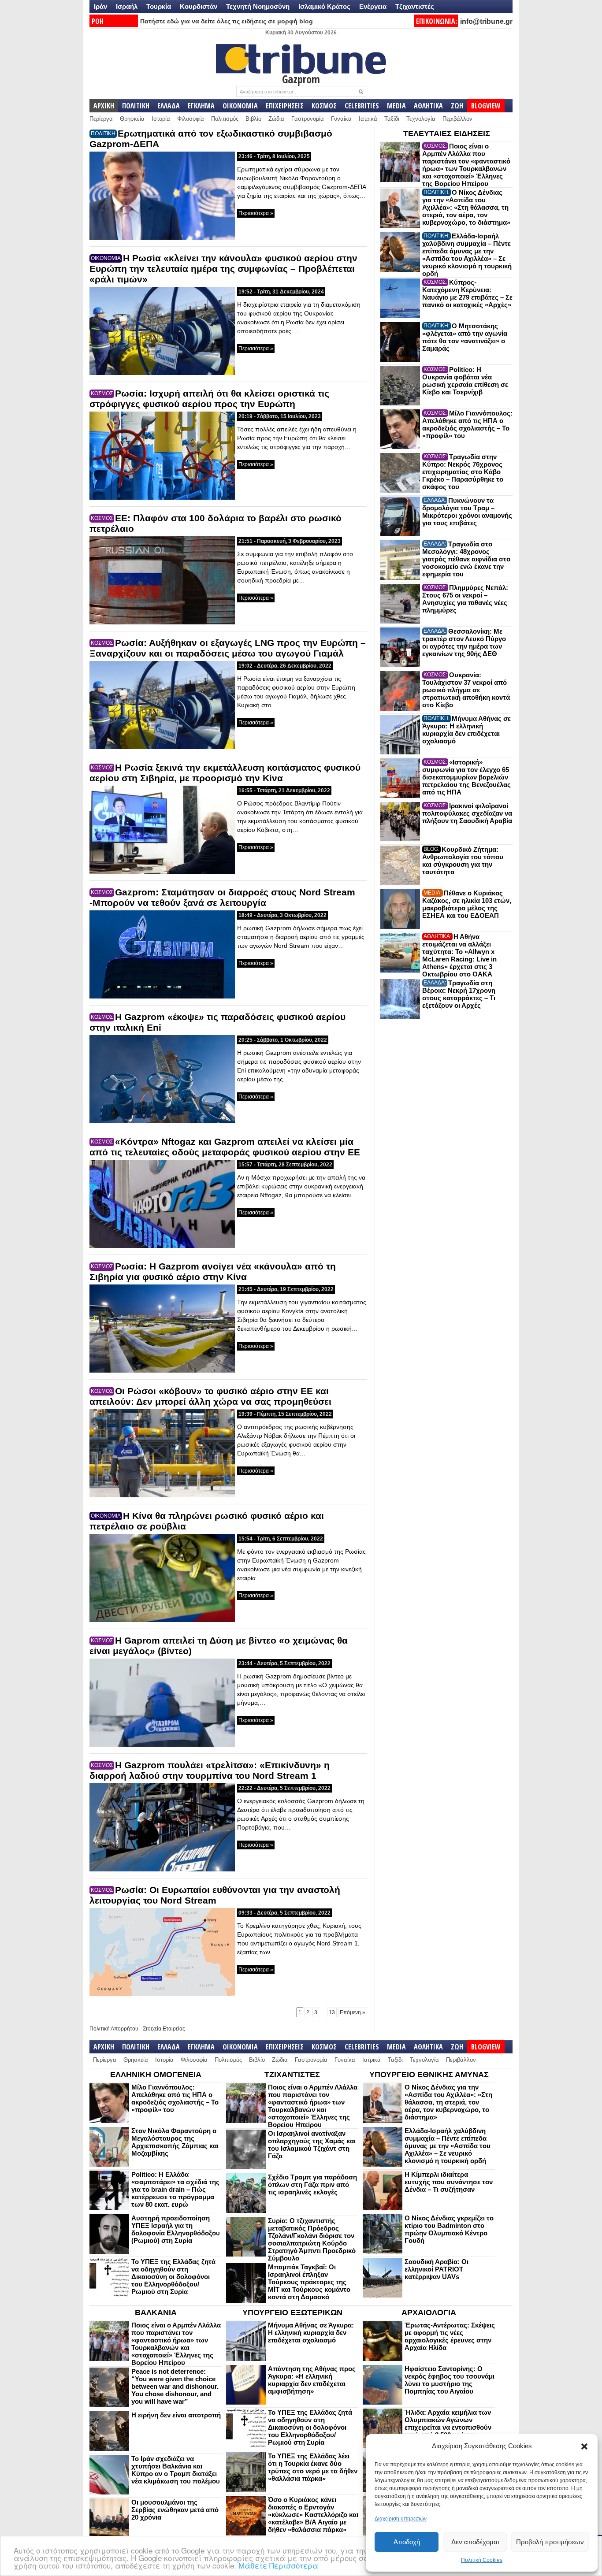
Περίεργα (101, 119)
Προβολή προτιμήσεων (550, 2542)
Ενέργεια (373, 6)
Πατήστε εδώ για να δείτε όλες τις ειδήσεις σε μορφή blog (227, 21)
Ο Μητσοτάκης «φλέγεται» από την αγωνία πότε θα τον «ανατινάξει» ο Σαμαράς (465, 337)
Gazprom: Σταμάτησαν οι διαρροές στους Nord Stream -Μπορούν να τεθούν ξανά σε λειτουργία (222, 897)
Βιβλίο (253, 119)
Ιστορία (161, 119)
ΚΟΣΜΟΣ (324, 106)
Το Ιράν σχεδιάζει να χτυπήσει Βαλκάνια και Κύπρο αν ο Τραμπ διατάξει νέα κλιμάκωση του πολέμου (176, 2470)
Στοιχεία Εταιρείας (164, 2029)
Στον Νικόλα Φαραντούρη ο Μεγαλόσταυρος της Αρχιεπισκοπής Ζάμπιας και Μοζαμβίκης (175, 2142)
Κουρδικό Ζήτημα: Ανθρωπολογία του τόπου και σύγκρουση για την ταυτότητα (463, 861)
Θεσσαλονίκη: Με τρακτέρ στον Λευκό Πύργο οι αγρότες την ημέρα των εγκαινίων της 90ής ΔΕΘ (464, 642)
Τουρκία (159, 6)
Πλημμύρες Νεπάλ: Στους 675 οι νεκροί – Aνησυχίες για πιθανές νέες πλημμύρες (465, 599)
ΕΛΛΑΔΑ (169, 106)
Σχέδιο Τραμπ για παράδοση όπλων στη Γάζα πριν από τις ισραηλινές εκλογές (312, 2184)
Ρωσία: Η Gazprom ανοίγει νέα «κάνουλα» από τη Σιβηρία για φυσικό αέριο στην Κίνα (213, 1271)
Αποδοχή (407, 2542)
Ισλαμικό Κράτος (324, 6)
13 (332, 2012)
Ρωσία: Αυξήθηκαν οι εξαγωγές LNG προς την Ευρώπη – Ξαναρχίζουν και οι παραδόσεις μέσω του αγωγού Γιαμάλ (228, 648)
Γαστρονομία (308, 119)
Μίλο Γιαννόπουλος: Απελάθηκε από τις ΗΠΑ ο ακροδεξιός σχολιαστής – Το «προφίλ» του (467, 424)
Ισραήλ (127, 6)
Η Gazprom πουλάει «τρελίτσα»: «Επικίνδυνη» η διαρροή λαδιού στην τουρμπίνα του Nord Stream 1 (210, 1770)
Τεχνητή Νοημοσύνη (258, 6)
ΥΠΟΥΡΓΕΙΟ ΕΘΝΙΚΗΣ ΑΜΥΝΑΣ (429, 2075)
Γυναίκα (341, 119)
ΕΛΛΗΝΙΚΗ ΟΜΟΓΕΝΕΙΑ (156, 2075)
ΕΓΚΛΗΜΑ (201, 106)
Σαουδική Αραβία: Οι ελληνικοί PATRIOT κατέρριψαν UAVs (437, 2269)
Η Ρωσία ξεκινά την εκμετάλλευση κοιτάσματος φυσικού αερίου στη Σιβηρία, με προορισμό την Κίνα (225, 773)
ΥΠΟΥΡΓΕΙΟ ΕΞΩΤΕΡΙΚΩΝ (292, 2312)
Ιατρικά (368, 119)
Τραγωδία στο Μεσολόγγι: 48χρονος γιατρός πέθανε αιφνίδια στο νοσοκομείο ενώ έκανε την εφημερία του (466, 559)
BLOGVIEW (486, 106)
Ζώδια (276, 119)
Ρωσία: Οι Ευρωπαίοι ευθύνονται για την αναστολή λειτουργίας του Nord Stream (215, 1895)
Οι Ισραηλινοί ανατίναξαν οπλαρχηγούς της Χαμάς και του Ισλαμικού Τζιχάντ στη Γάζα (312, 2145)
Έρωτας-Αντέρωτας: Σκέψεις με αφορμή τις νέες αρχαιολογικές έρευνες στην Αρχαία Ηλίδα (450, 2336)
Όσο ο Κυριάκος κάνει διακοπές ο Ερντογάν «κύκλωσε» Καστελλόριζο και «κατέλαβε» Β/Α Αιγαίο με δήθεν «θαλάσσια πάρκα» (313, 2515)
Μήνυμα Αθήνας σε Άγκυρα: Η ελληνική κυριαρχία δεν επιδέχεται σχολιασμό (466, 730)
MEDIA (396, 106)
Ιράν (100, 6)
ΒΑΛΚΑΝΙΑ (156, 2312)
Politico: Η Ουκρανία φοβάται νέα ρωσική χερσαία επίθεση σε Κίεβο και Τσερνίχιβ (465, 381)
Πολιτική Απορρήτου (114, 2029)
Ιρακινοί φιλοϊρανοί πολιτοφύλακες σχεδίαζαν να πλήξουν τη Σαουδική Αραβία (467, 813)
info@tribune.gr (486, 21)
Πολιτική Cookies (482, 2560)
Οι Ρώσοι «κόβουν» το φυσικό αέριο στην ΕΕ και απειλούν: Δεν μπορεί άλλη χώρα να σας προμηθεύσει (210, 1396)
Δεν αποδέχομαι (475, 2542)
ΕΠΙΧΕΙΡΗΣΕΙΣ (285, 106)
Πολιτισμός (225, 119)
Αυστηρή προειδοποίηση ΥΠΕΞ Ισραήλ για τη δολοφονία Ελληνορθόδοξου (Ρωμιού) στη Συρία (176, 2229)
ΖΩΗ (457, 106)
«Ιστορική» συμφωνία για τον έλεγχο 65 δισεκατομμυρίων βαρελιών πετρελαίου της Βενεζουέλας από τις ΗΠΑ (466, 777)
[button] (584, 2446)
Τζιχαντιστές (415, 6)
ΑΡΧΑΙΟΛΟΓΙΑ (429, 2312)
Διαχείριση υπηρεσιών (401, 2519)
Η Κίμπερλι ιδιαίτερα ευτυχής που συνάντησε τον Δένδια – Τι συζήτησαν (449, 2182)
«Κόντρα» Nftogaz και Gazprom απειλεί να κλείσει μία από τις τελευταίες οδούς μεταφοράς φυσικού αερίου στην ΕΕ (225, 1147)
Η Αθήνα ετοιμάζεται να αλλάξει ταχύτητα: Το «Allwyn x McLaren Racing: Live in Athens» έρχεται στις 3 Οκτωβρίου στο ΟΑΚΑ (459, 955)
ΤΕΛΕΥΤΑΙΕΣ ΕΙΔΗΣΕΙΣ (447, 134)
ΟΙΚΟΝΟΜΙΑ (240, 106)
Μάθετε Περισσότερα (278, 2565)
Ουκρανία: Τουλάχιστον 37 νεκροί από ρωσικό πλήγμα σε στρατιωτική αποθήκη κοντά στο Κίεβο (466, 690)
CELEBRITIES (362, 106)
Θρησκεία (132, 119)
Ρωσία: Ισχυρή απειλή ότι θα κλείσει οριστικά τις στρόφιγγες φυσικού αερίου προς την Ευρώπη (209, 399)
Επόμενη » (353, 2012)
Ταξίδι (392, 119)
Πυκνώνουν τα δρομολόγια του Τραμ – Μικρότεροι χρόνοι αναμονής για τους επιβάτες (467, 512)
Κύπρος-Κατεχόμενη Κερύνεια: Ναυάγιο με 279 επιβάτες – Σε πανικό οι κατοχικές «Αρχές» (467, 293)
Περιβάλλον (457, 119)
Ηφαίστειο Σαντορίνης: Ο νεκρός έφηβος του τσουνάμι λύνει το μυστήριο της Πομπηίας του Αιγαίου (450, 2380)
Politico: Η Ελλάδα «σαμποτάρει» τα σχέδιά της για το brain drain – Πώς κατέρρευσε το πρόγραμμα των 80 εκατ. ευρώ (175, 2189)
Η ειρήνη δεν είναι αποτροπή (176, 2415)
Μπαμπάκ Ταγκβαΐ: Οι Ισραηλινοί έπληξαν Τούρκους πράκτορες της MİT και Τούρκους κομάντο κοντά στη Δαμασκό (309, 2282)
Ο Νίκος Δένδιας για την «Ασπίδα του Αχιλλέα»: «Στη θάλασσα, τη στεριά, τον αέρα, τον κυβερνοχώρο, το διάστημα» (466, 207)
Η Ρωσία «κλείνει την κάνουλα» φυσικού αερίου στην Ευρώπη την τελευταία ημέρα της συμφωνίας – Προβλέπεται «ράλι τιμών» (223, 269)
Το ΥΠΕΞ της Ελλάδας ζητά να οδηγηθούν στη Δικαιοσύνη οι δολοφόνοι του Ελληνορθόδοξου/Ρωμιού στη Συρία (173, 2277)
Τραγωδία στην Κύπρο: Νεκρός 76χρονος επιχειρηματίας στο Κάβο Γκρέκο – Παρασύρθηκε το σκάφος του (463, 472)
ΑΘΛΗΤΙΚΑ (428, 106)
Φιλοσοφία (191, 119)
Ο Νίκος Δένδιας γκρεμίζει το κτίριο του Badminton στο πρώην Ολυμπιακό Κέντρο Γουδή (449, 2229)
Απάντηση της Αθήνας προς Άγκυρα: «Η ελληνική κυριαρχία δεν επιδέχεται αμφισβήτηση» (312, 2380)
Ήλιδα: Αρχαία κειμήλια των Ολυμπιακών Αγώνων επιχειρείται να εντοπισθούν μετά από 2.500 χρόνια (448, 2424)
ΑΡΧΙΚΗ (104, 106)
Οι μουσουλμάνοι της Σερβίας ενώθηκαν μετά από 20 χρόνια (175, 2510)
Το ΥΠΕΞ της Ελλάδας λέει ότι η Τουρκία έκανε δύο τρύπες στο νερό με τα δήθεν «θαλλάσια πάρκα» (313, 2467)
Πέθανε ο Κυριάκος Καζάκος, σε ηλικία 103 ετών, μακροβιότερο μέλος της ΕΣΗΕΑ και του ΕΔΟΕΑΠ (467, 904)
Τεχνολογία (421, 119)
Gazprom (301, 79)
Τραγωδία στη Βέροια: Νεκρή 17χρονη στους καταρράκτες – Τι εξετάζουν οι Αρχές (459, 994)
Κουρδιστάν (199, 6)
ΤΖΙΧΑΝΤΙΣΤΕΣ (292, 2075)
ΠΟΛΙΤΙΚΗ (136, 106)
